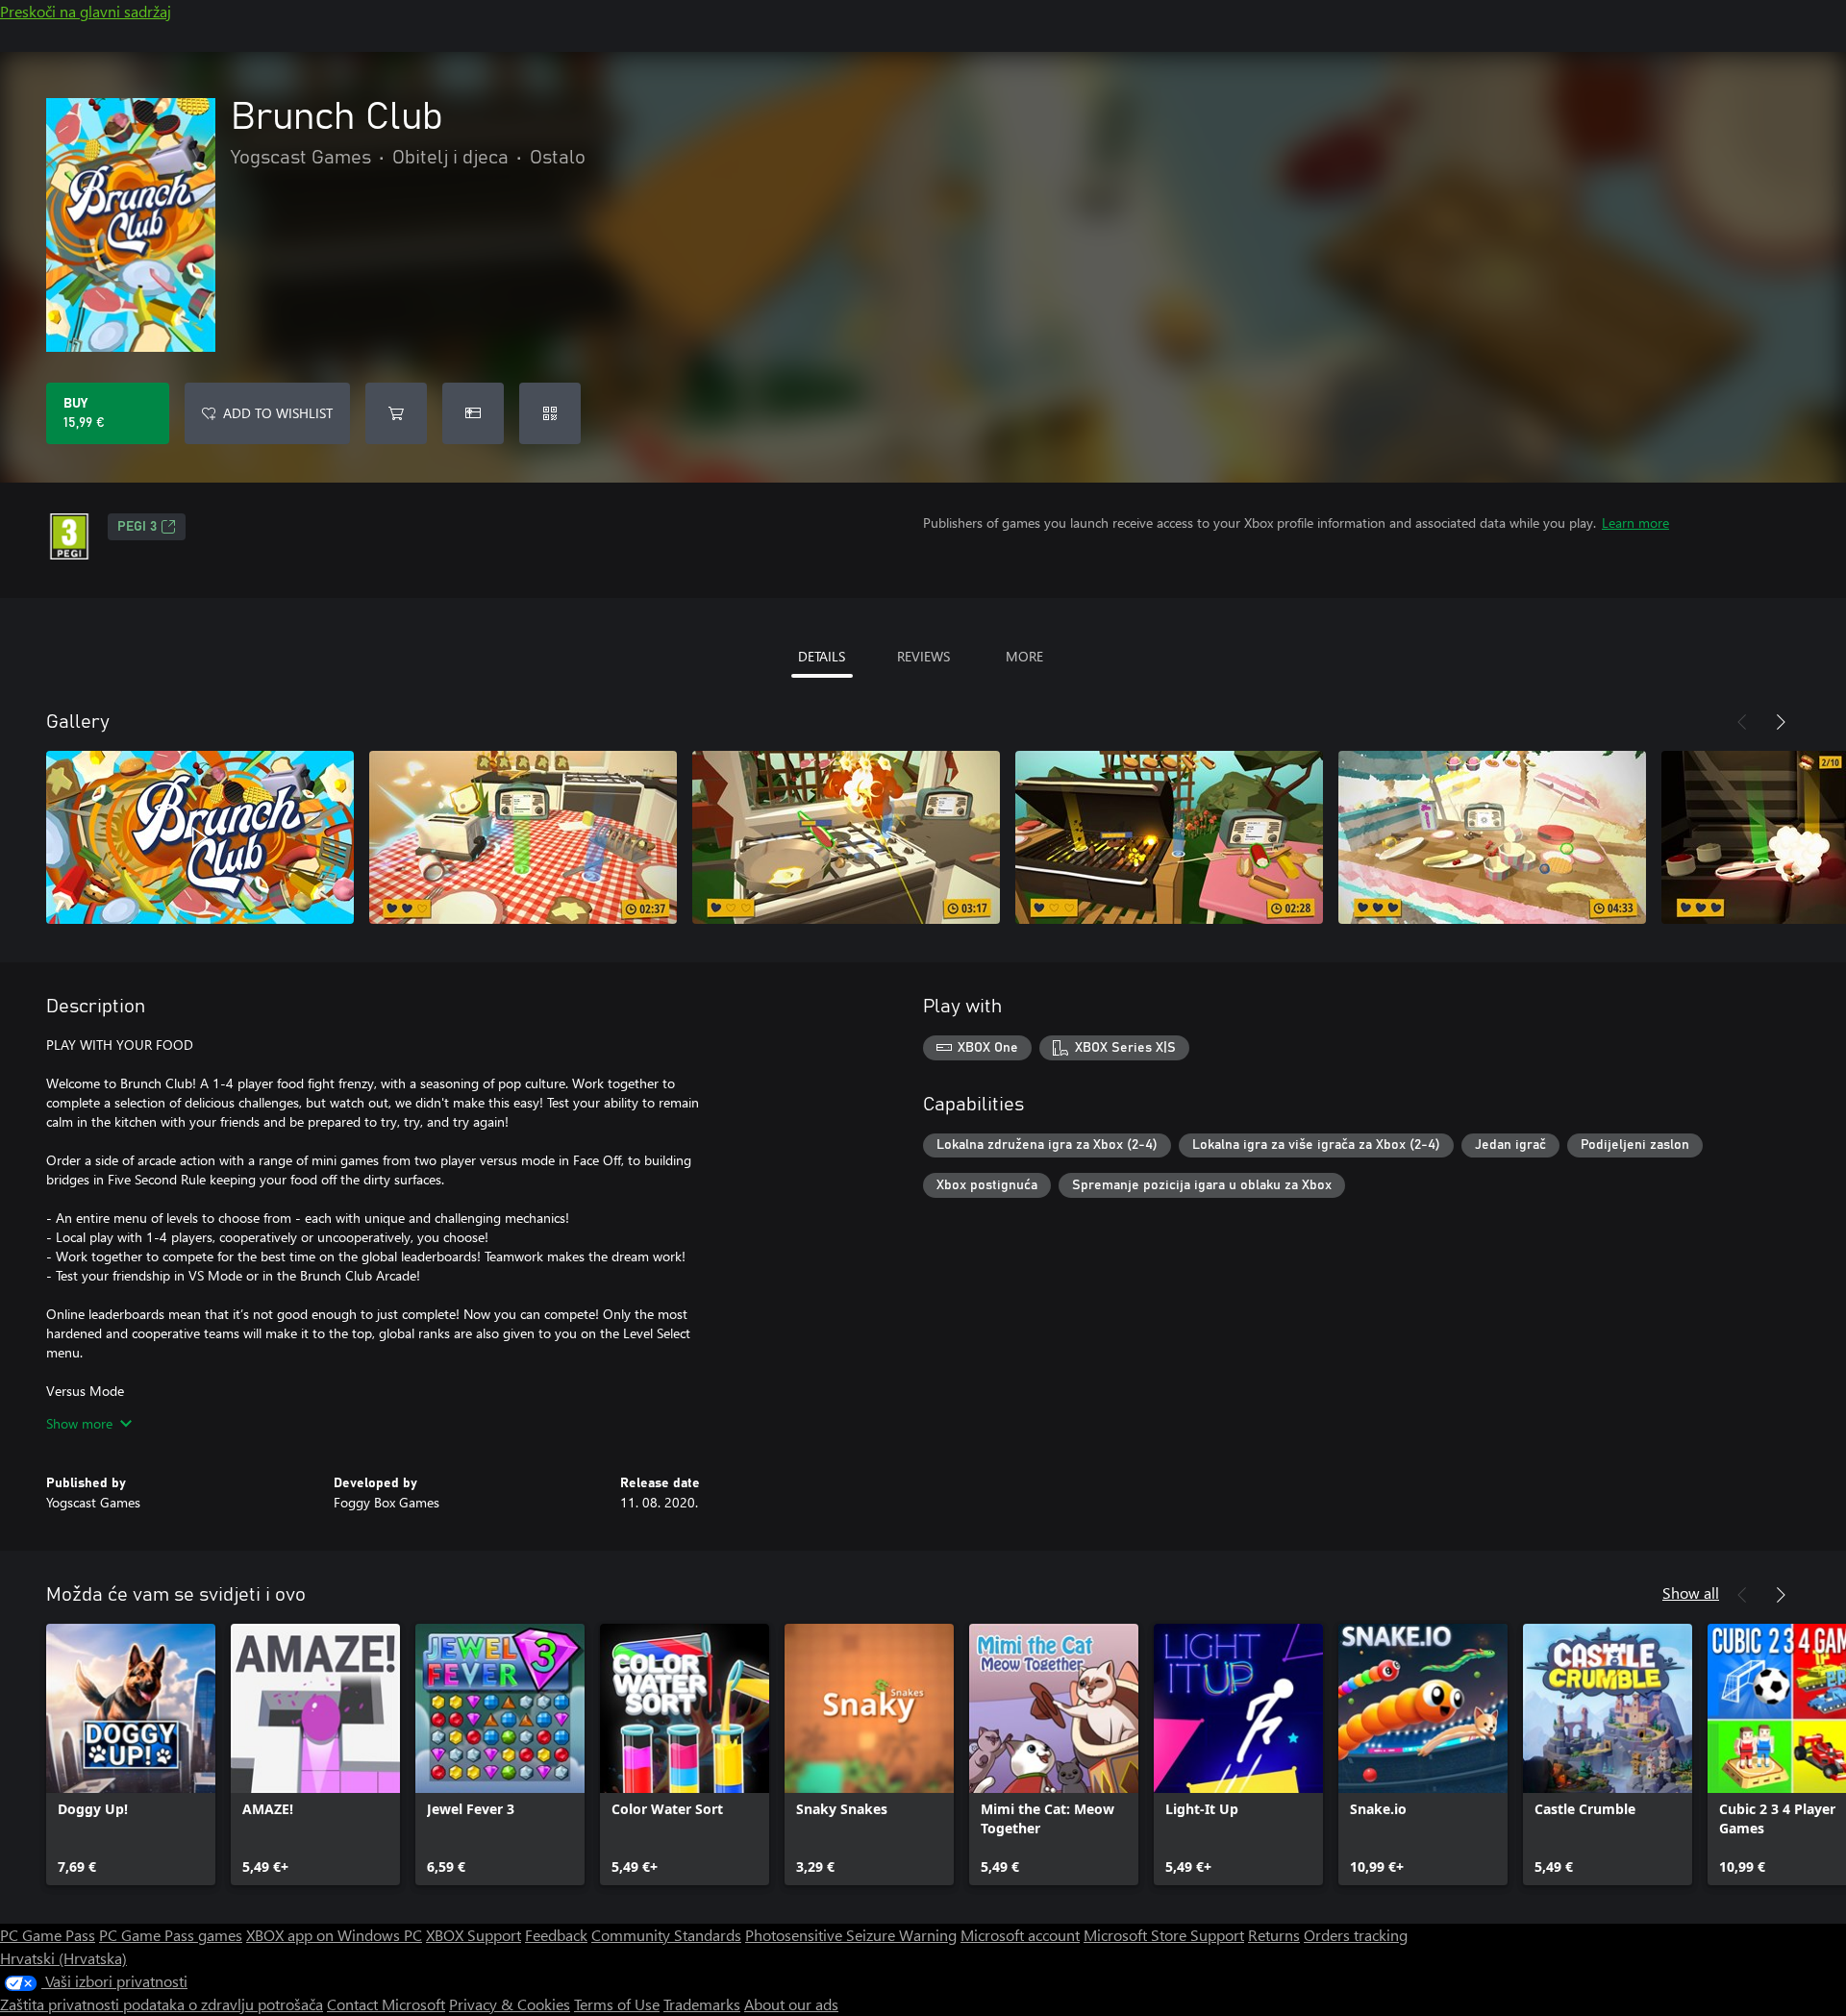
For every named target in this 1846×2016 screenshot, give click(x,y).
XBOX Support (474, 1935)
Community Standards (666, 1935)
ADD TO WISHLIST (278, 413)
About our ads (791, 2004)
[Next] (1781, 722)
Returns (1274, 1935)
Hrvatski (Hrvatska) (63, 1958)
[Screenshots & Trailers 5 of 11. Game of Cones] (1492, 837)
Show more (79, 1423)
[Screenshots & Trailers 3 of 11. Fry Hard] (846, 837)
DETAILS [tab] (822, 656)
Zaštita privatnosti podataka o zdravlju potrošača (162, 2004)
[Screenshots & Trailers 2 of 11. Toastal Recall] (523, 837)
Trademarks (702, 2004)
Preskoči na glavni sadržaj (86, 11)
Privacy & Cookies (510, 2004)
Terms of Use (617, 2004)
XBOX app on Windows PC (334, 1935)
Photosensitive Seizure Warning (851, 1935)
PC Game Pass (48, 1935)
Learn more (1635, 523)
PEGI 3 (137, 527)
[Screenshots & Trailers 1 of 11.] (200, 837)
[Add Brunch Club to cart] (396, 413)
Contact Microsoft (386, 2004)
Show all (1691, 1593)
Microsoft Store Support (1164, 1935)
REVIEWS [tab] (923, 656)
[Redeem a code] (550, 413)
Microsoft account (1020, 1935)
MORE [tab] (1024, 656)
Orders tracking (1356, 1935)
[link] (131, 1755)
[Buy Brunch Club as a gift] (473, 413)
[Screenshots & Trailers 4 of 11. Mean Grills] (1169, 837)
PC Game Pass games (171, 1935)
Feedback (556, 1935)
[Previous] (1742, 722)
